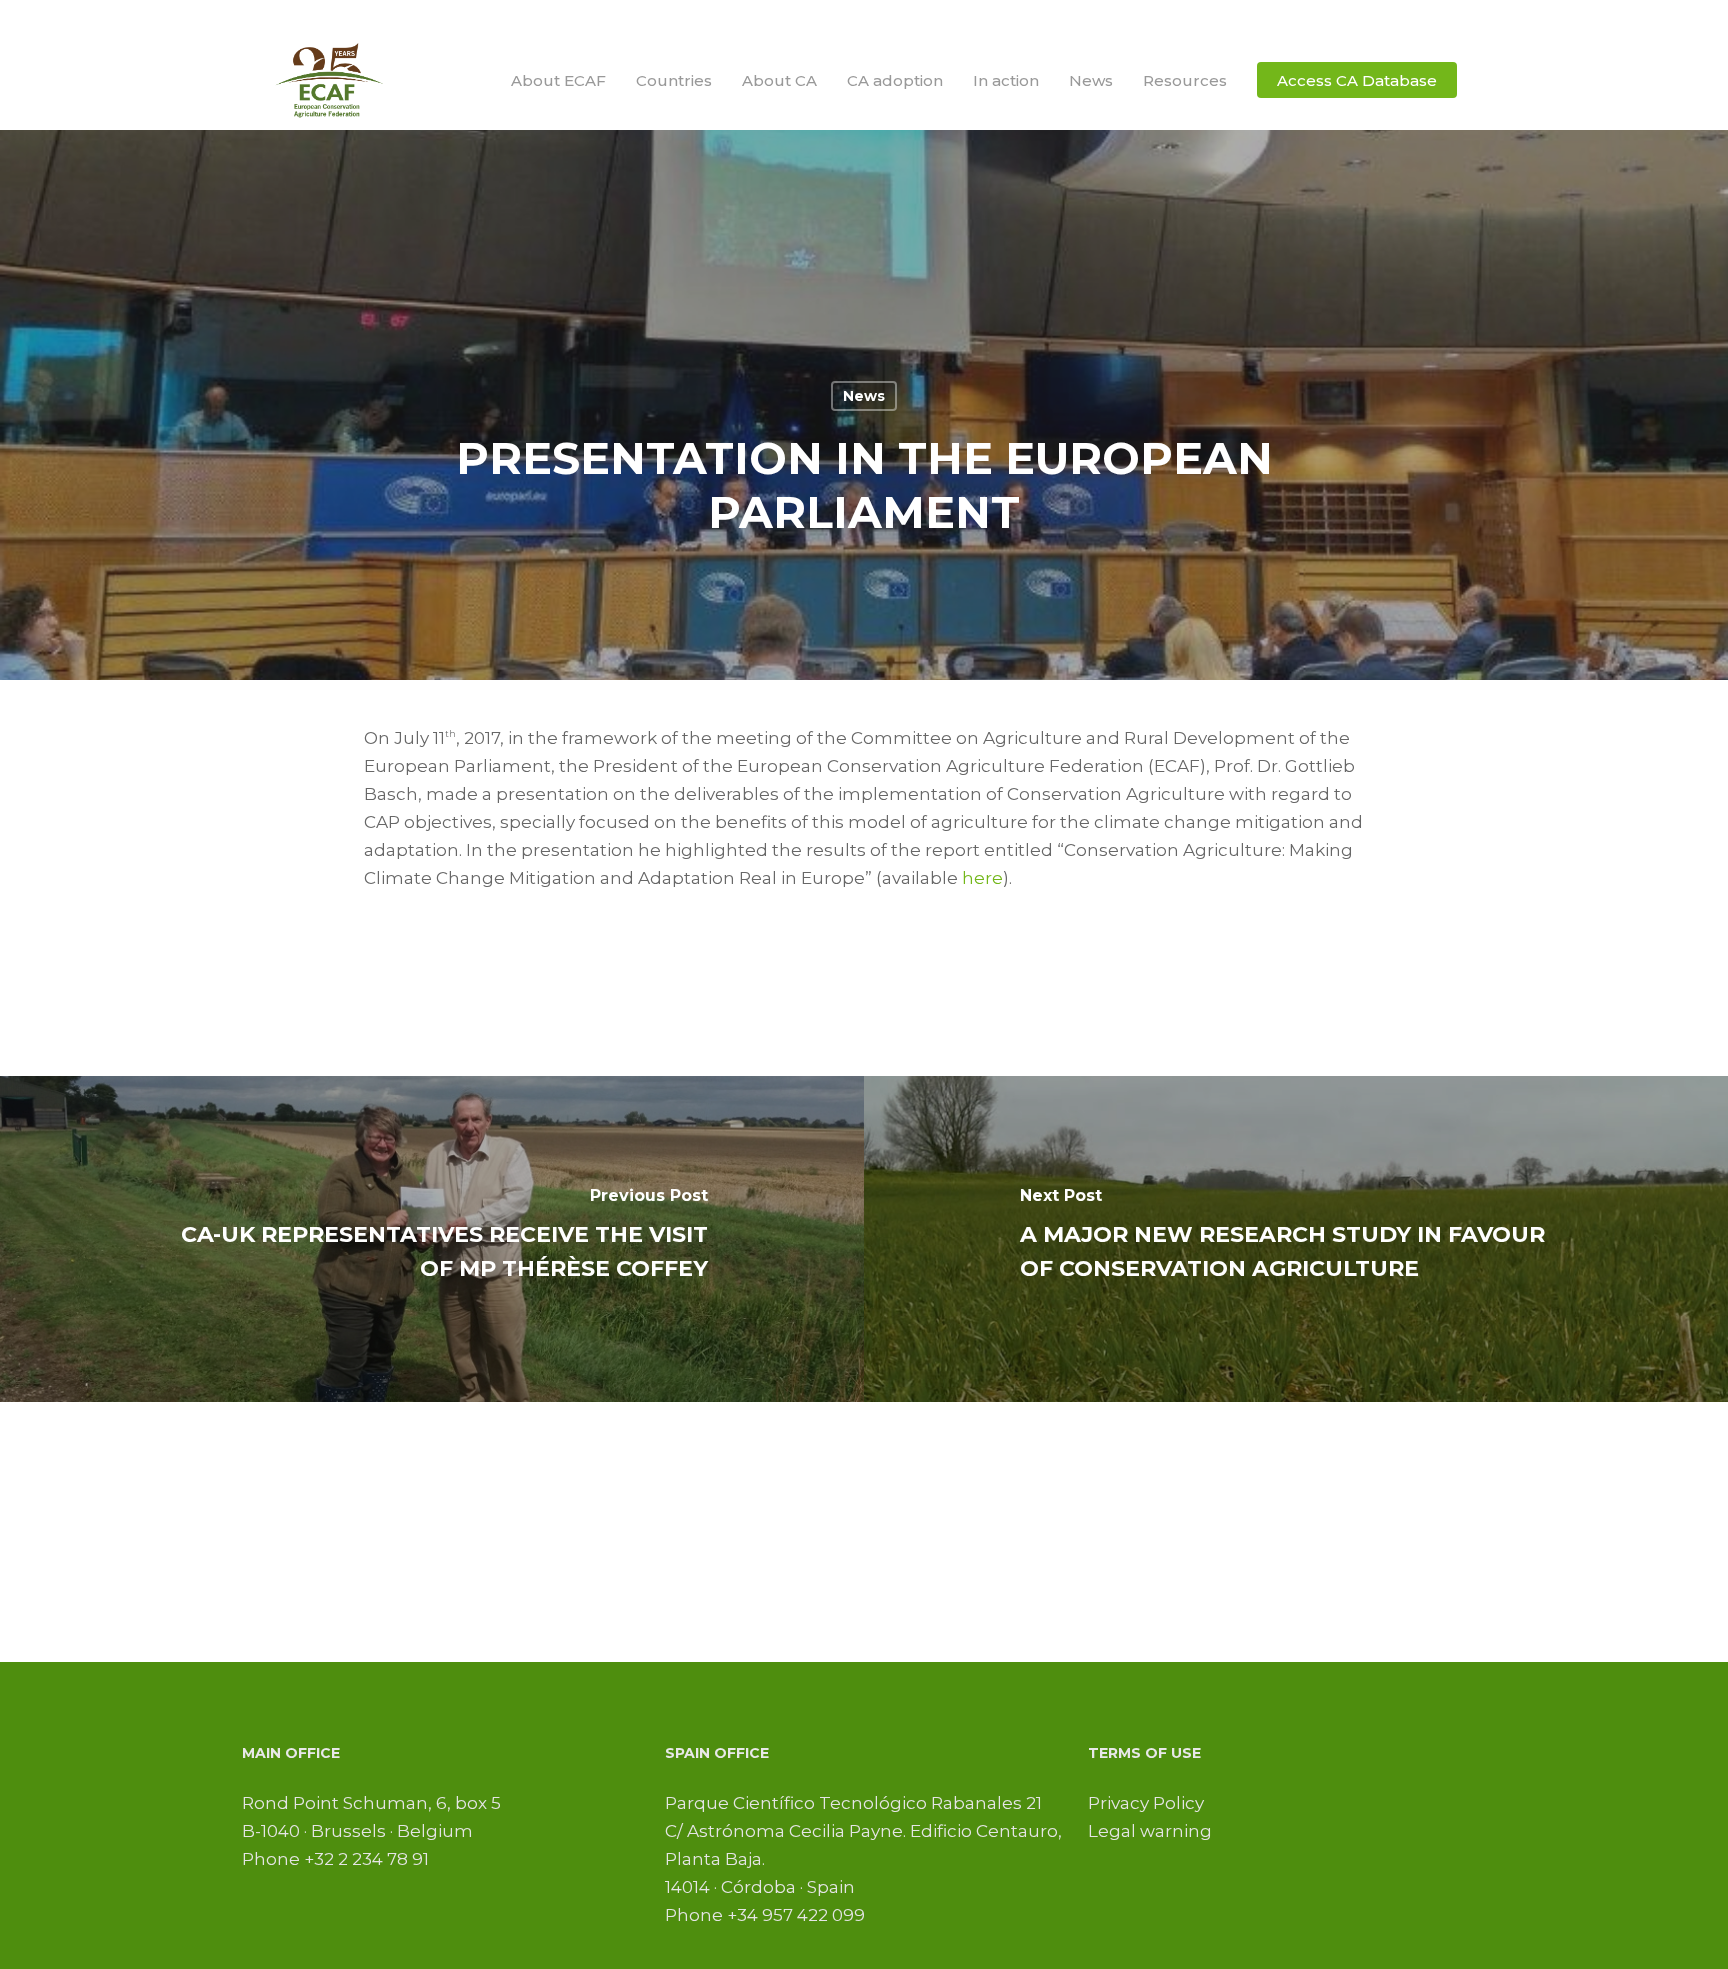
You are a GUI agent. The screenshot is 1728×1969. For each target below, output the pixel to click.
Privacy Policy (1146, 1803)
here (982, 878)
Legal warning (1150, 1831)
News (864, 396)
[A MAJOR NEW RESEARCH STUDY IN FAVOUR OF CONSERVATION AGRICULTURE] (1296, 1239)
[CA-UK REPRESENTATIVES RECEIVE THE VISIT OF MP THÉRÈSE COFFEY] (432, 1239)
